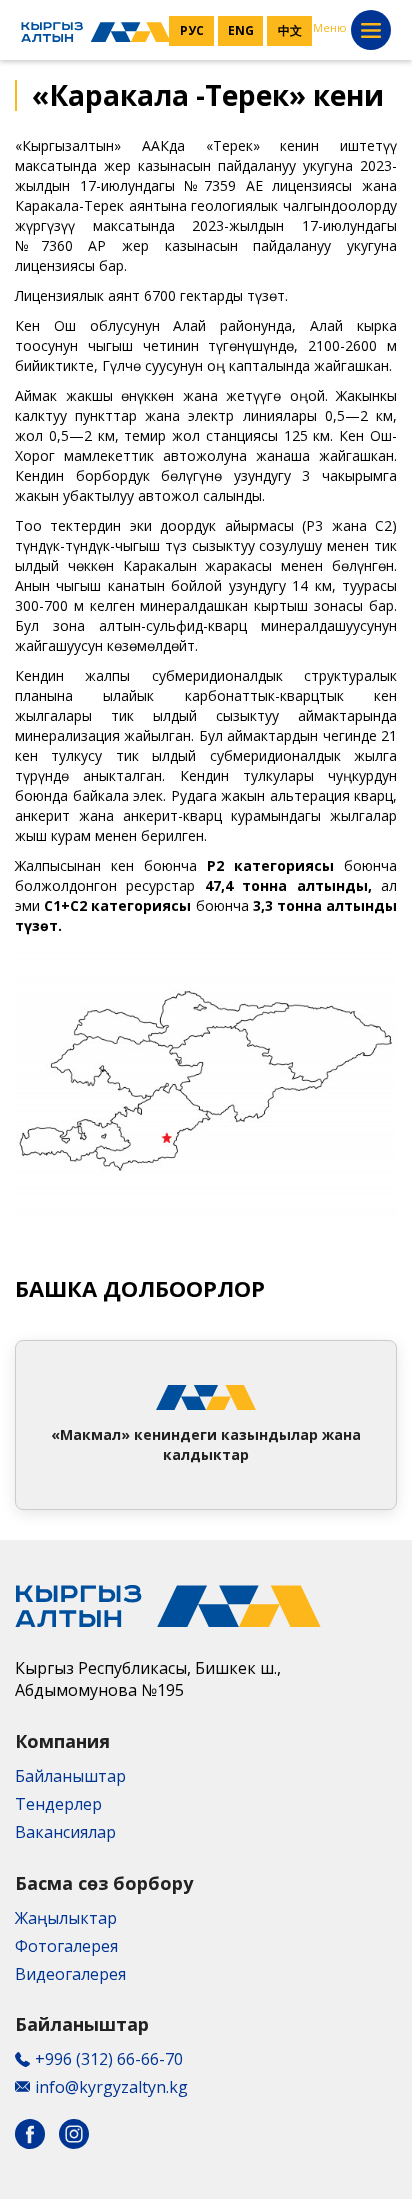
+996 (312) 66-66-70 (109, 2059)
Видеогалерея (70, 1974)
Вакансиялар (65, 1832)
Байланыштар (70, 1776)
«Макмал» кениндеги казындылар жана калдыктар (206, 1444)
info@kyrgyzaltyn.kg (111, 2087)
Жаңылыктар (66, 1918)
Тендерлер (58, 1804)
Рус (192, 30)
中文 (290, 30)
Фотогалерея (66, 1946)
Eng (241, 30)
